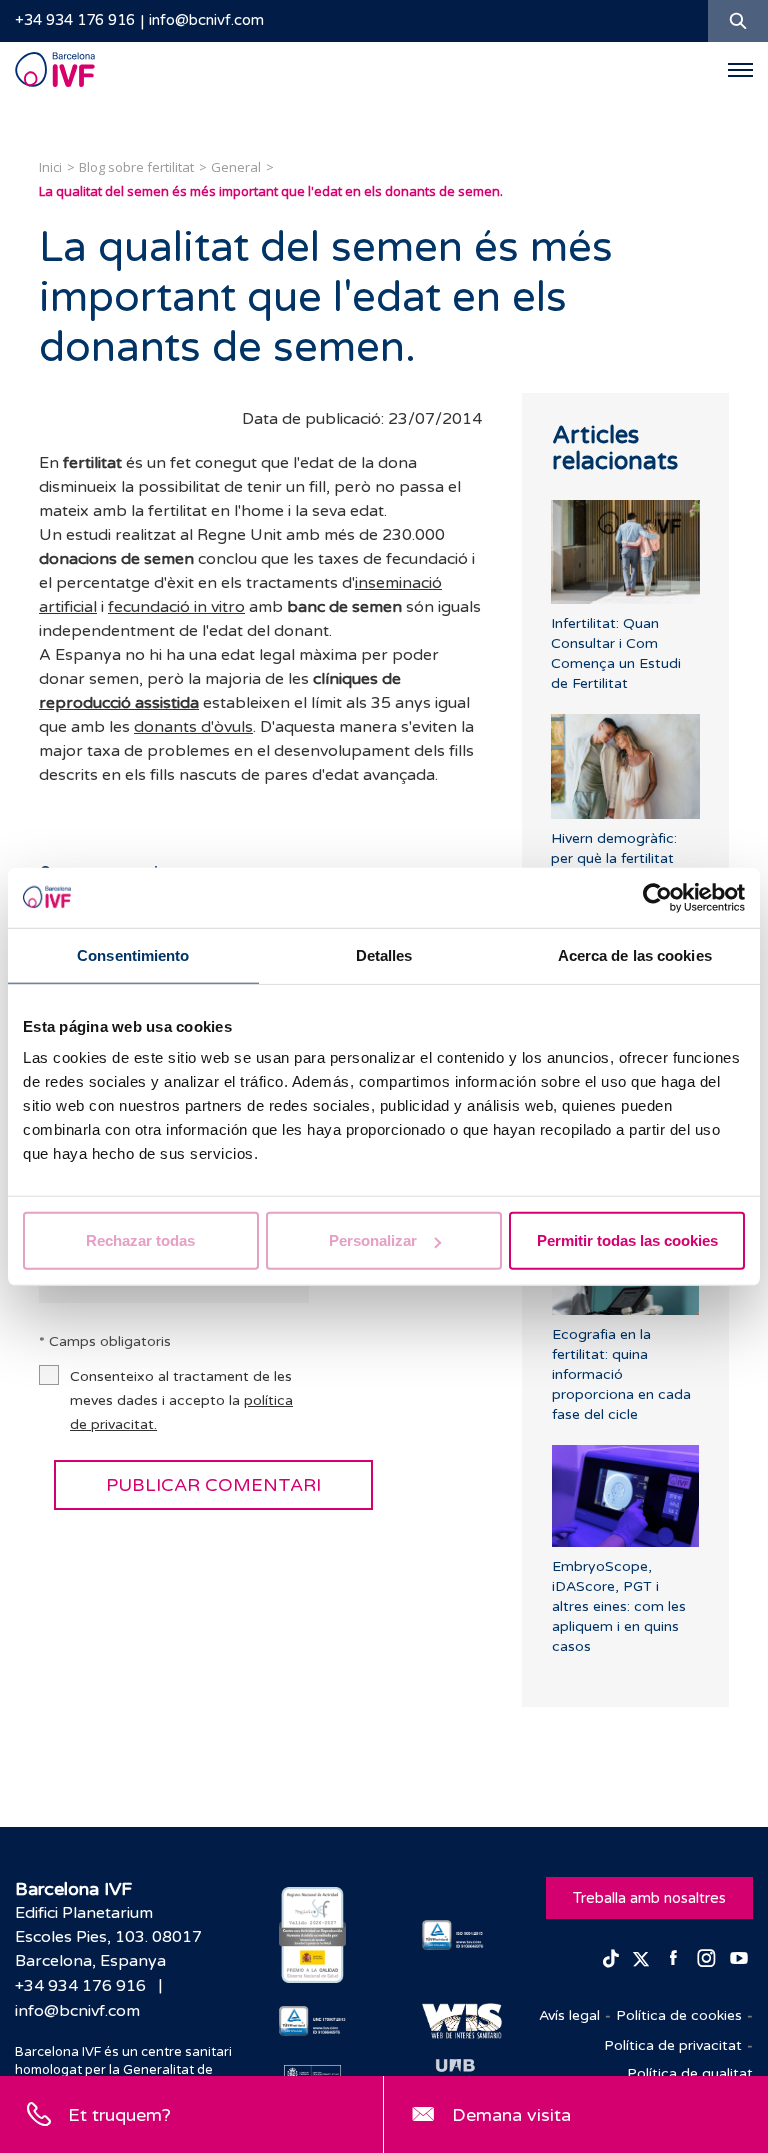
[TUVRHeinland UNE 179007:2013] (312, 2021)
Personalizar (373, 1240)
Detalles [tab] (384, 954)
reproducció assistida (119, 703)
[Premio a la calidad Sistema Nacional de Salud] (312, 1935)
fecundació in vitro (176, 607)
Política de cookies (679, 2015)
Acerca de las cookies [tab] (635, 954)
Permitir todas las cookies (627, 1240)
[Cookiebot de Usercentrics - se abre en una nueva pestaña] (657, 897)
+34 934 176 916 (75, 20)
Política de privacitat (673, 2045)
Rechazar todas (140, 1240)
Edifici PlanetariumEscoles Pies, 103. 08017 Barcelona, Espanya (108, 1937)
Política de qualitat (690, 2073)
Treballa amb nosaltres (649, 1898)
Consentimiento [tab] (133, 954)
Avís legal (569, 2015)
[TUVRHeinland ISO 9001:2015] (455, 1935)
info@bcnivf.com (206, 20)
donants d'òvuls (193, 727)
